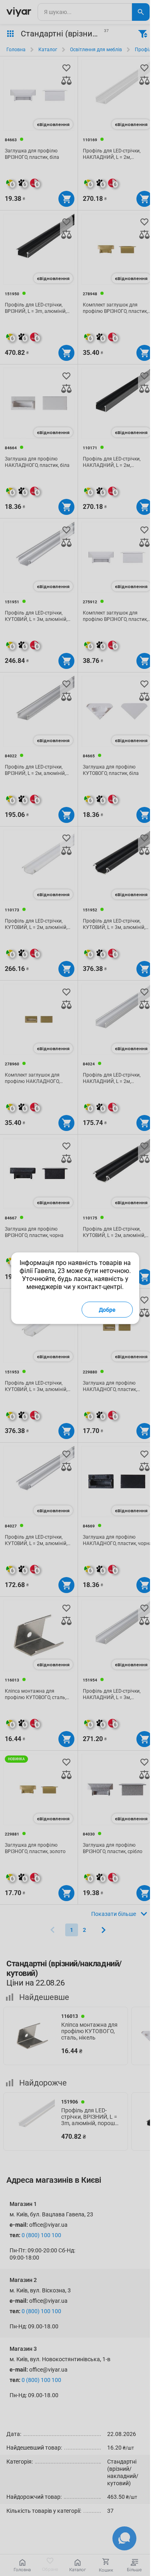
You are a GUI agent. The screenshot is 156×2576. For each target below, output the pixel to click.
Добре (107, 1309)
